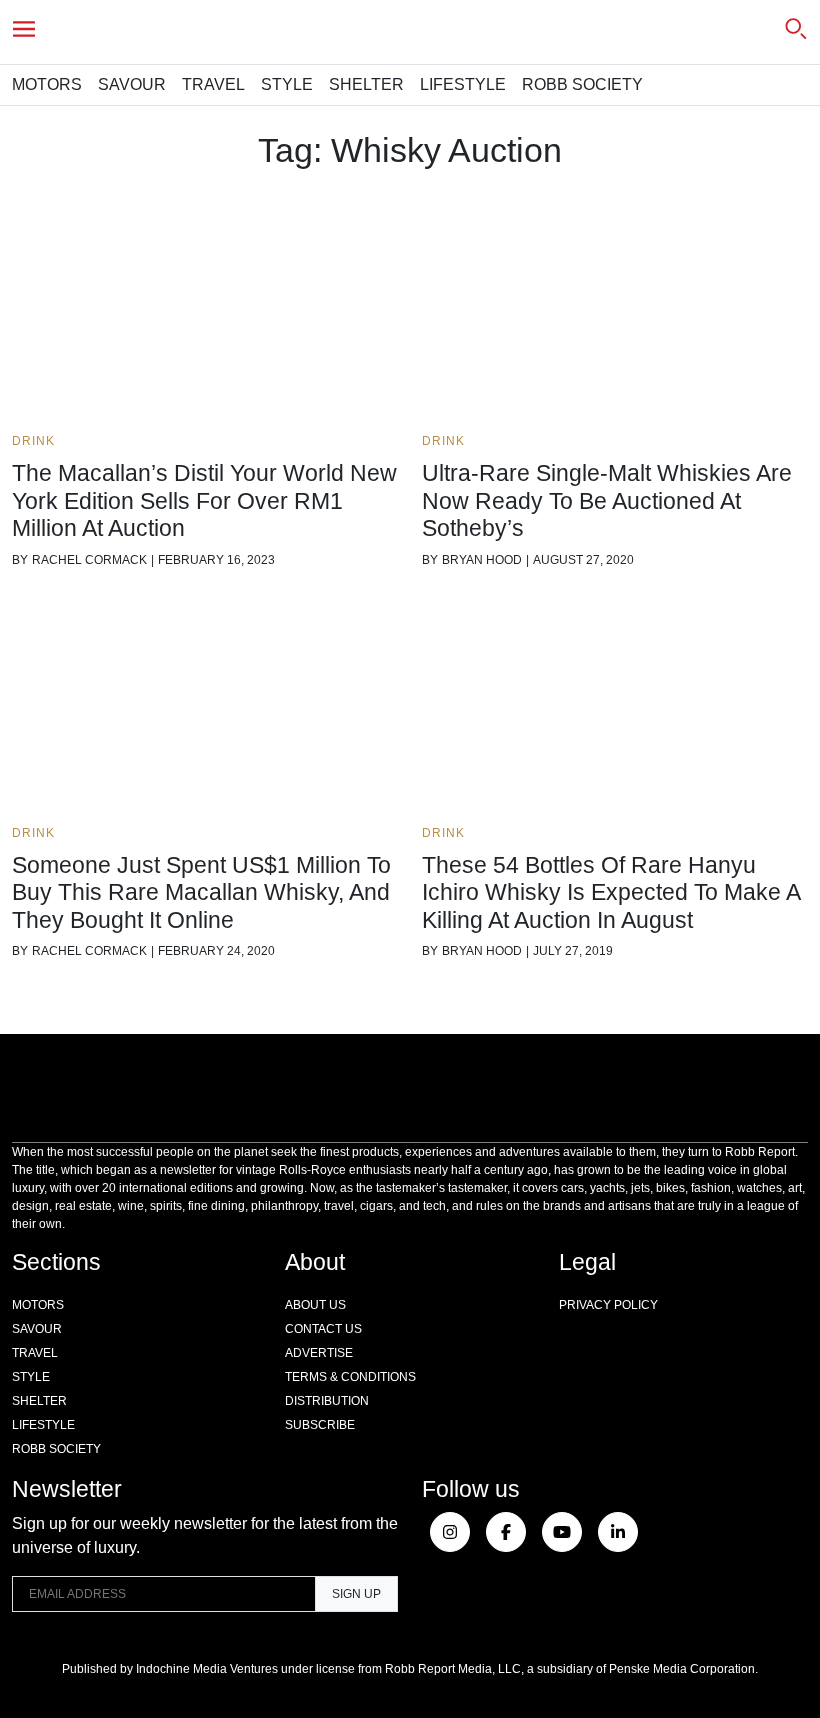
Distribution (327, 1401)
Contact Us (323, 1329)
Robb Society (582, 84)
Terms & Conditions (350, 1377)
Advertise (319, 1353)
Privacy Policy (608, 1305)
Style (287, 84)
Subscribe (320, 1425)
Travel (213, 84)
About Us (315, 1305)
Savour (132, 84)
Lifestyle (463, 84)
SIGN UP (356, 1594)
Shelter (366, 84)
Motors (47, 84)
